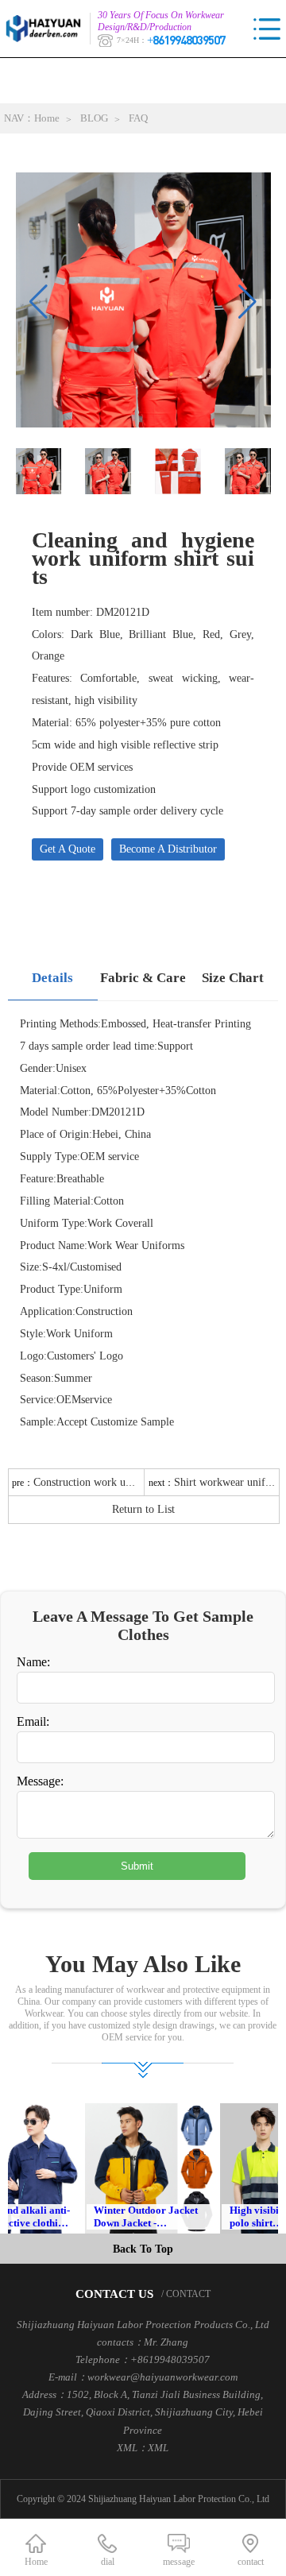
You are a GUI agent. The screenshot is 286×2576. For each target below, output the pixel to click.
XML (158, 2448)
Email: (33, 1721)
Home (47, 118)
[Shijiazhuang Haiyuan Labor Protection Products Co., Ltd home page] (48, 29)
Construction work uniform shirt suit (116, 1482)
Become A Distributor (168, 849)
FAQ (138, 118)
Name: (33, 1662)
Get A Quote (68, 849)
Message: (40, 1781)
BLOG (94, 118)
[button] (247, 302)
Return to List (143, 1509)
